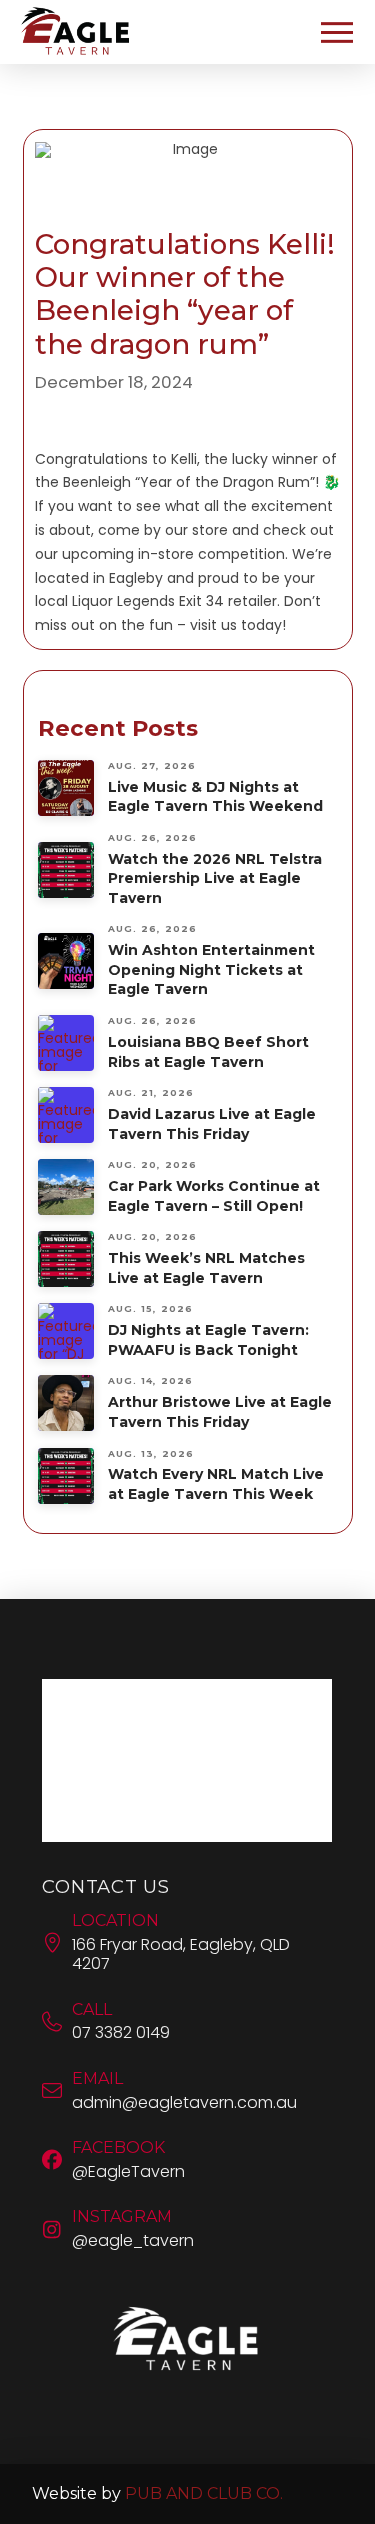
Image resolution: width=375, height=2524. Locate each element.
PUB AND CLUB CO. (204, 2493)
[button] (337, 32)
